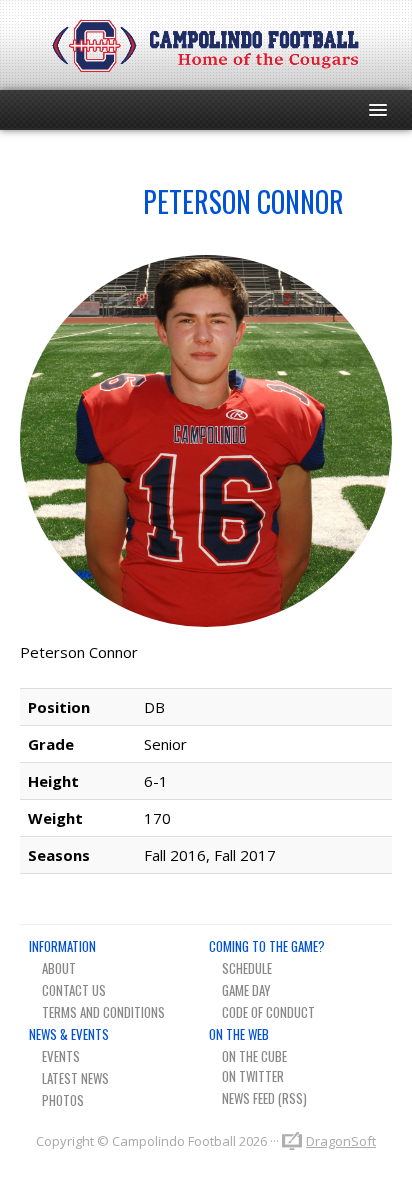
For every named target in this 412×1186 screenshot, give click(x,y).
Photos (63, 1100)
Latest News (75, 1078)
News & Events (69, 1034)
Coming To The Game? (267, 946)
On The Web (239, 1034)
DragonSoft (341, 1141)
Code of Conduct (268, 1012)
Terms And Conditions (103, 1012)
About (59, 968)
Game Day (246, 990)
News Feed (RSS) (264, 1098)
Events (61, 1056)
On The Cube (254, 1056)
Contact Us (74, 990)
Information (62, 946)
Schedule (247, 968)
